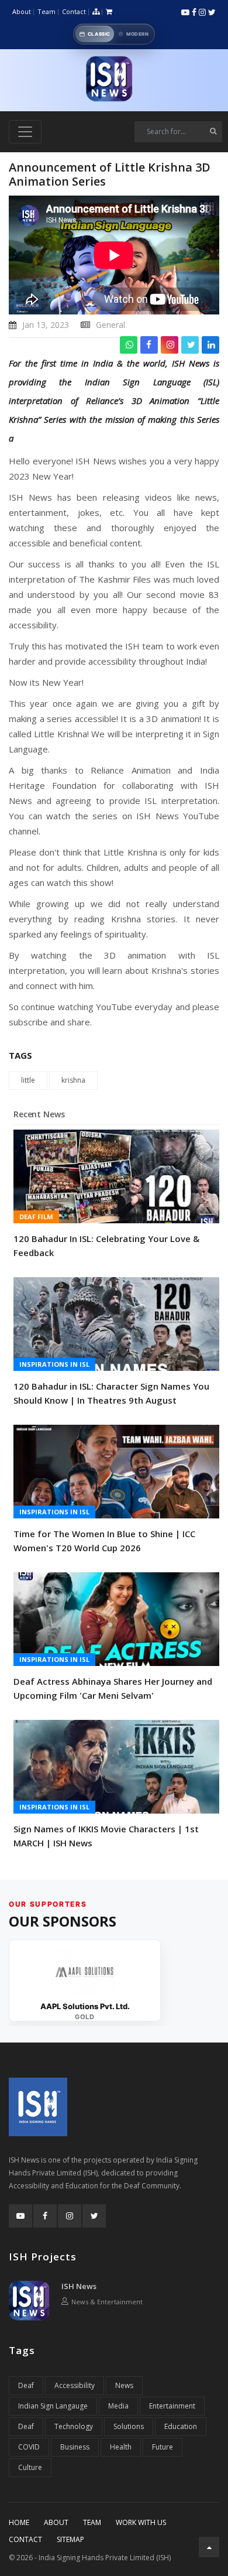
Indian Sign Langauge (53, 2406)
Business (75, 2447)
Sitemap (70, 2539)
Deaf (26, 2385)
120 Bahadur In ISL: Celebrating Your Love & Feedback (106, 1246)
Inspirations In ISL (54, 1364)
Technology (74, 2426)
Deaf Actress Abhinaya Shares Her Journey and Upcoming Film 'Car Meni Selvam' (113, 1688)
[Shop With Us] (109, 12)
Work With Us (141, 2522)
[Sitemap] (96, 12)
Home (19, 2522)
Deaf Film (36, 1217)
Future (163, 2447)
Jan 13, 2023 (46, 325)
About (22, 11)
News (124, 2385)
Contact (74, 11)
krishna (73, 1080)
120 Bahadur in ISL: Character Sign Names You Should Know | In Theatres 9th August (111, 1393)
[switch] (114, 34)
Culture (30, 2467)
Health (121, 2447)
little (28, 1080)
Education (181, 2426)
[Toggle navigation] (25, 132)
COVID (29, 2447)
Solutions (129, 2426)
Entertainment (172, 2406)
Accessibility (75, 2385)
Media (118, 2406)
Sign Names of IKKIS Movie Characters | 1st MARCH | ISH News (106, 1836)
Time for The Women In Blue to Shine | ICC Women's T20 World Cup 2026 (104, 1541)
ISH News (79, 2286)
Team (46, 11)
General (110, 325)
